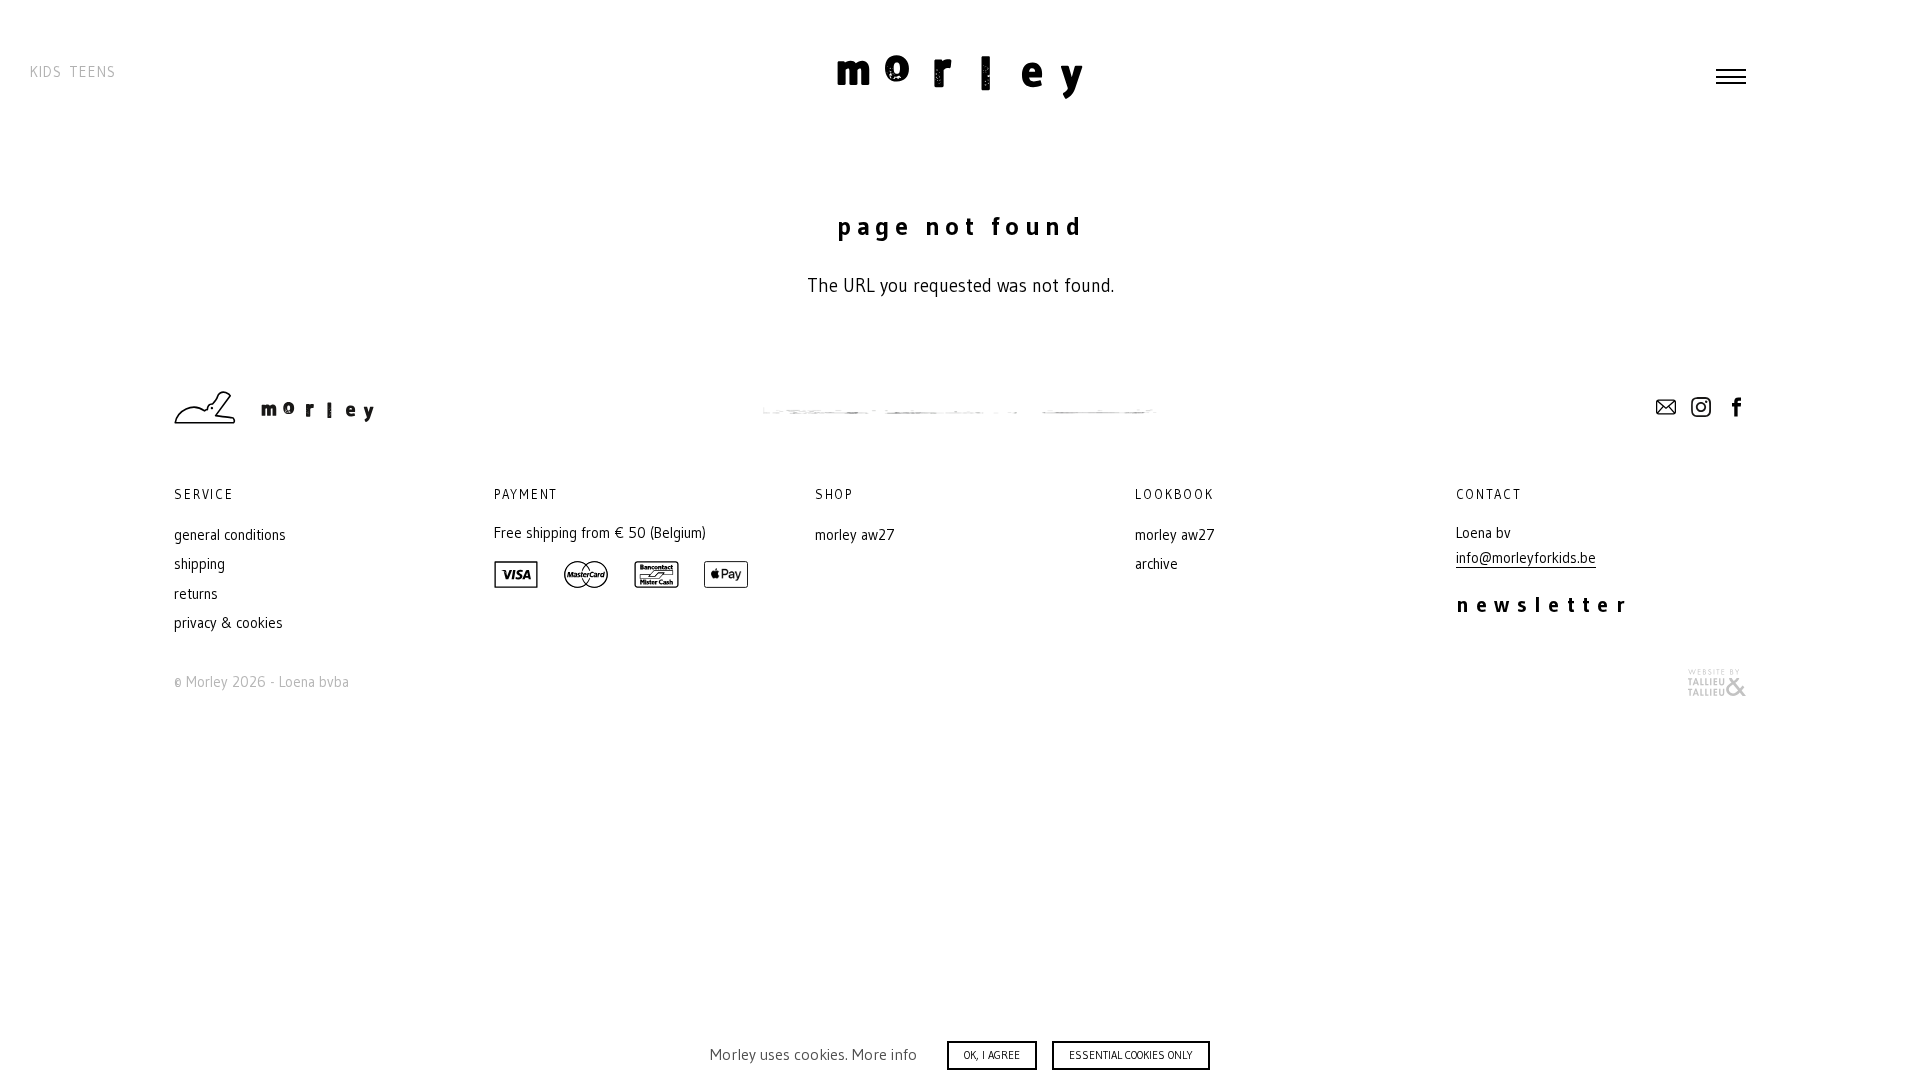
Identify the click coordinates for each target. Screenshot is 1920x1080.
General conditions (230, 535)
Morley (960, 76)
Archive (1156, 564)
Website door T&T (1717, 682)
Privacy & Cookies (228, 623)
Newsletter (1544, 604)
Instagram (1701, 407)
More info (884, 1054)
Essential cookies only (1131, 1055)
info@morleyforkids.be (1526, 558)
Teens (92, 72)
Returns (196, 594)
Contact (1666, 407)
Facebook (1736, 407)
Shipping (199, 564)
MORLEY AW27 (855, 535)
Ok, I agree (992, 1055)
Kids (46, 72)
